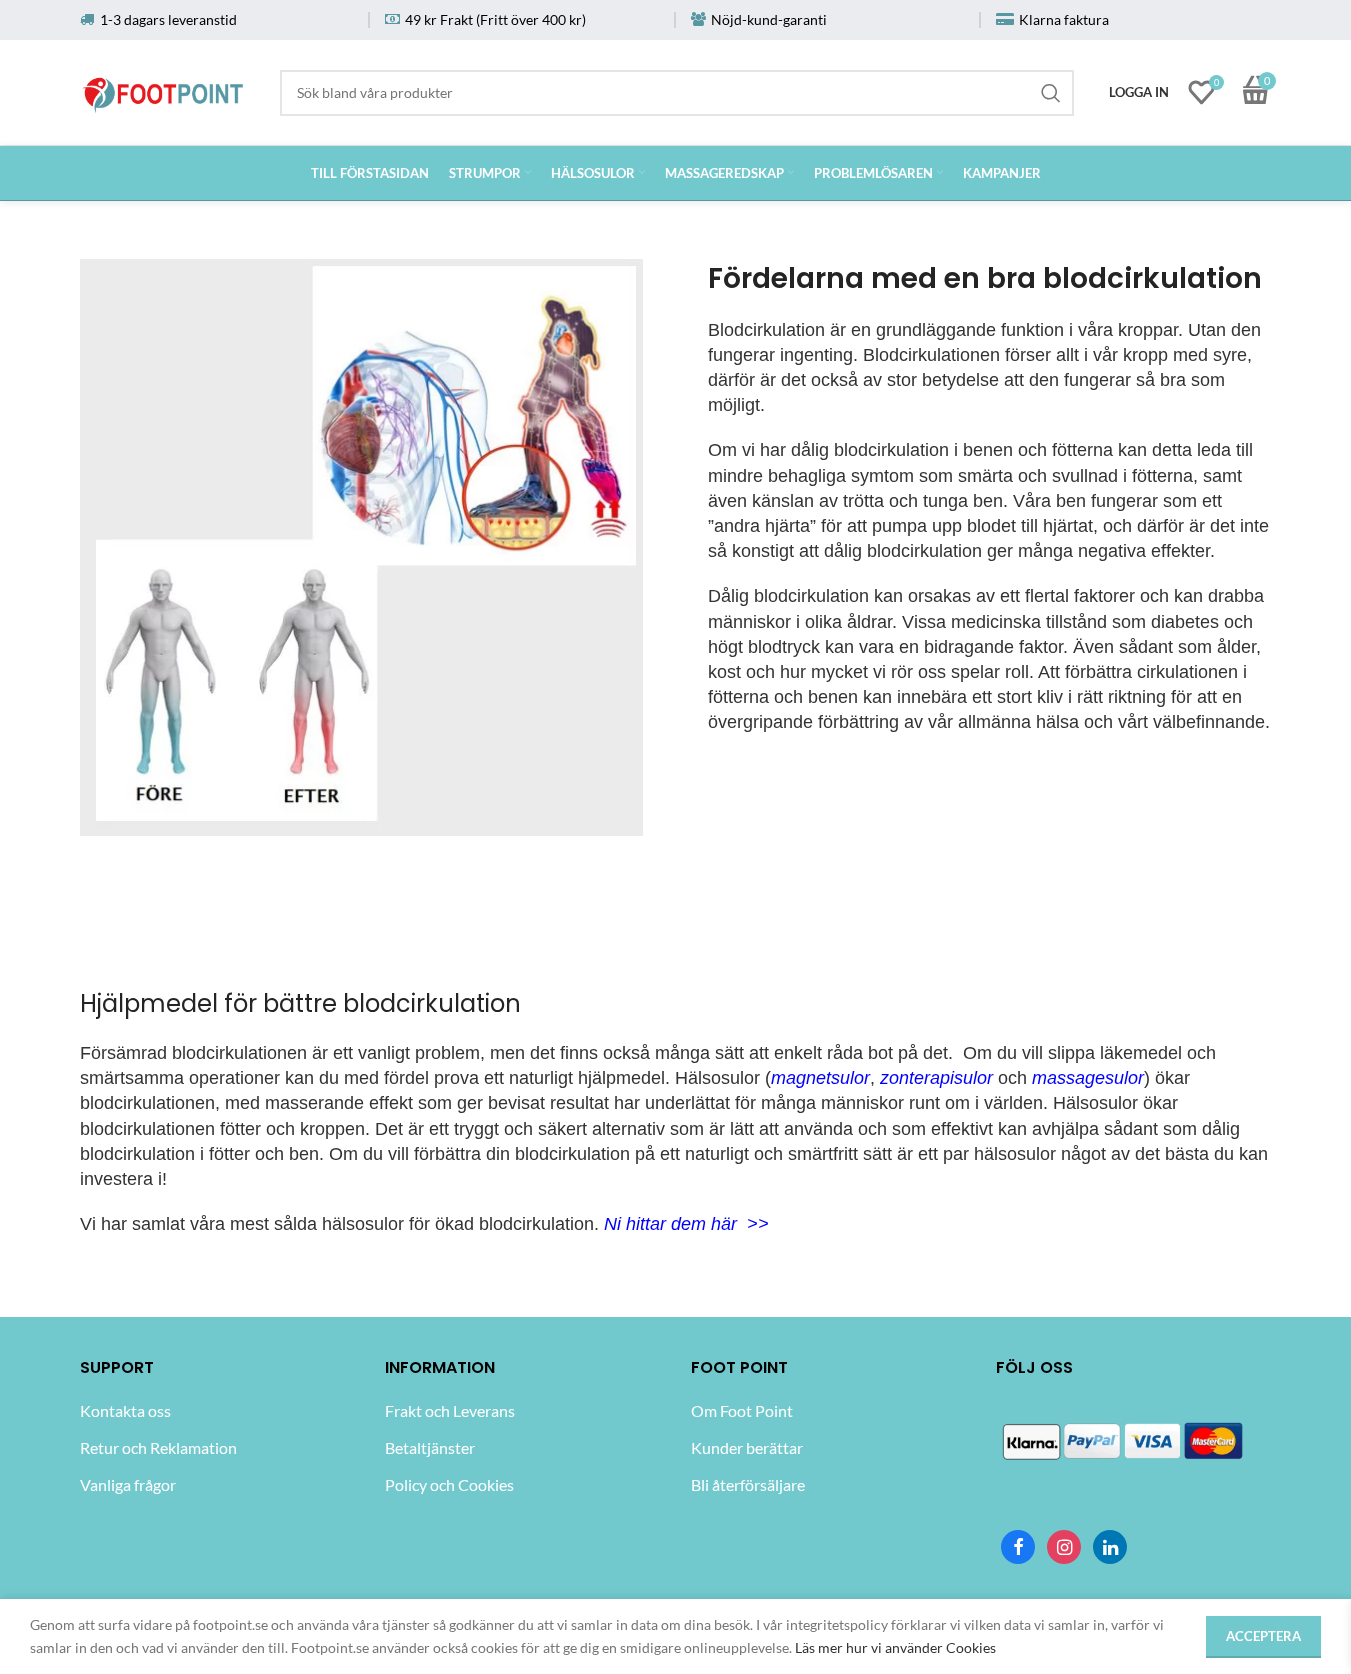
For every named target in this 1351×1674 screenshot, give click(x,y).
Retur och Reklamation (158, 1447)
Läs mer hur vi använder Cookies (895, 1647)
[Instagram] (1064, 1547)
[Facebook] (1018, 1547)
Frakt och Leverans (450, 1410)
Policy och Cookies (449, 1484)
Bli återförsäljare (748, 1484)
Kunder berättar (747, 1447)
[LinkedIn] (1110, 1547)
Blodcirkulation (766, 330)
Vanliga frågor (128, 1484)
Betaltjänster (430, 1447)
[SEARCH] (1051, 93)
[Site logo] (164, 88)
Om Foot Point (742, 1410)
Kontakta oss (125, 1410)
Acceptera (1263, 1636)
